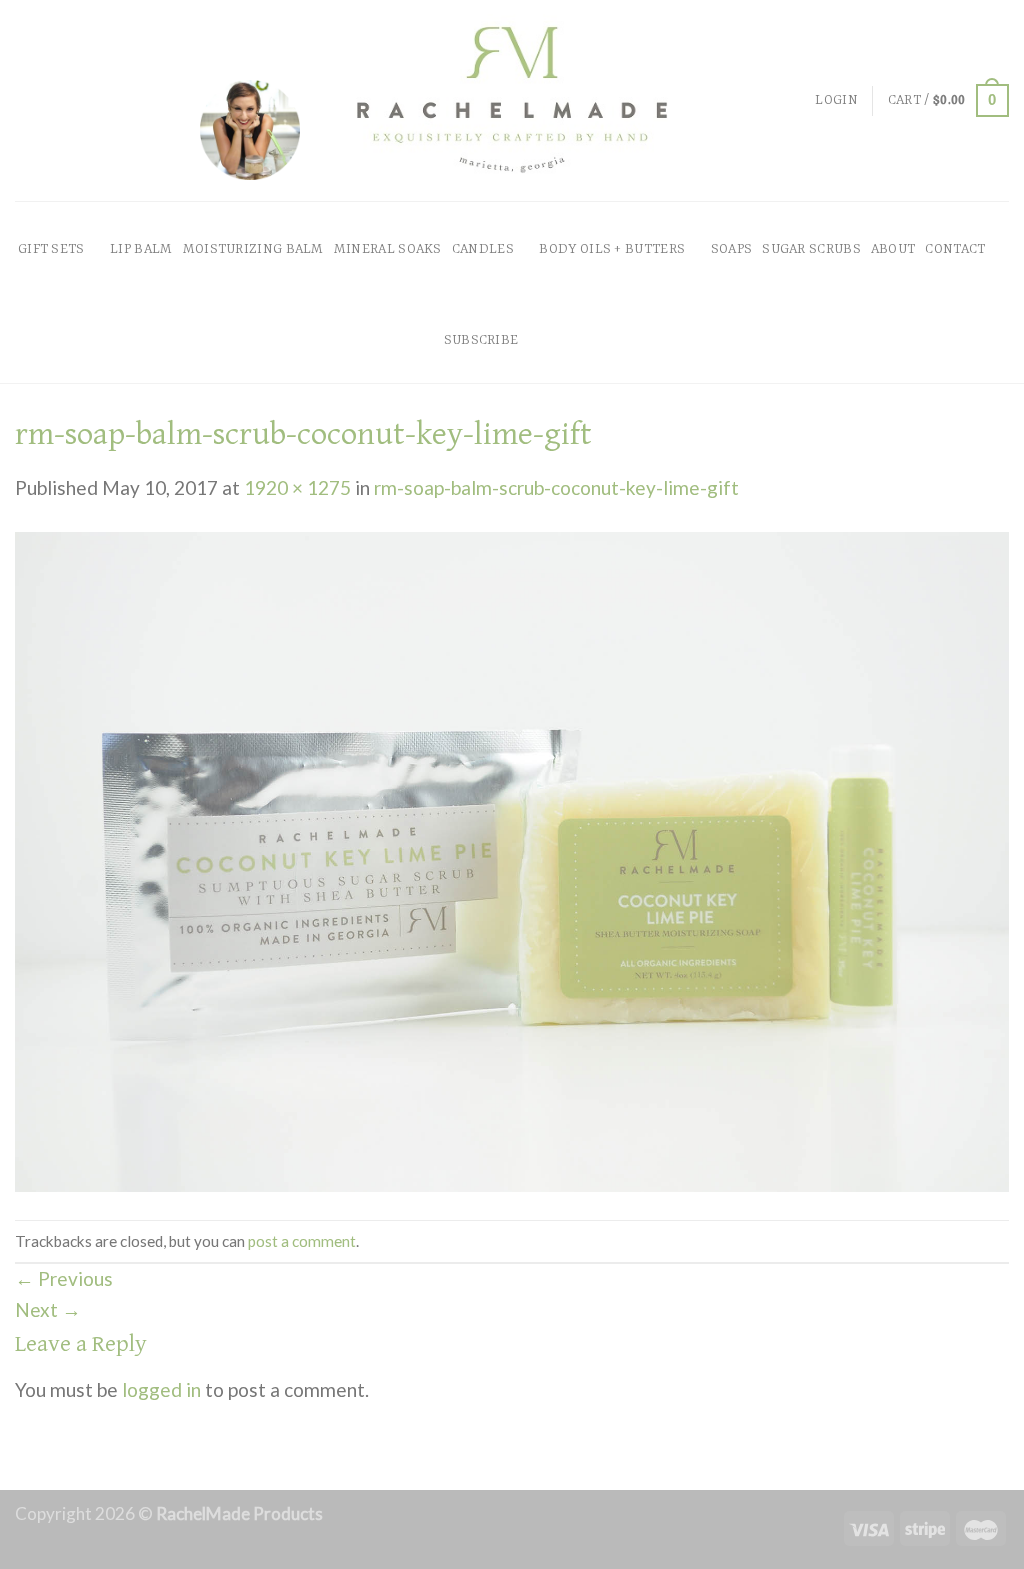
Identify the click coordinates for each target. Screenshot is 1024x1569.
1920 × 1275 (297, 487)
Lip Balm (141, 249)
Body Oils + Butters (612, 249)
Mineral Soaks (388, 249)
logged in (161, 1389)
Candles (483, 249)
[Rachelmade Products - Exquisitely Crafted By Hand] (512, 100)
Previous (64, 1278)
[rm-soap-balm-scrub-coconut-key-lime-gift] (512, 858)
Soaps (732, 249)
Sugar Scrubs (811, 249)
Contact (955, 249)
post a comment (302, 1241)
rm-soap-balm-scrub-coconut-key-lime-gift (556, 487)
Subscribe (481, 340)
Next (48, 1309)
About (893, 249)
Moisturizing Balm (253, 249)
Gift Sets (51, 249)
